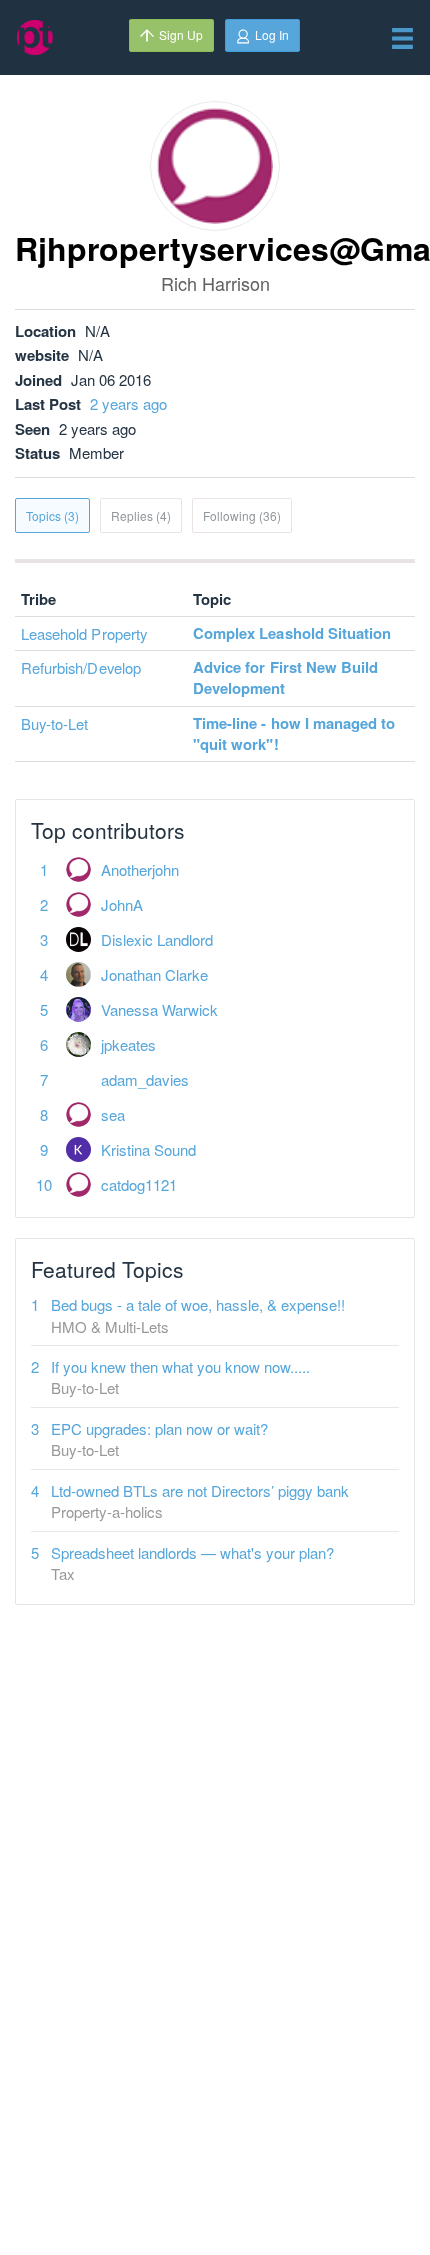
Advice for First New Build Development (285, 677)
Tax (63, 1573)
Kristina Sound (148, 1149)
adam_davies (145, 1079)
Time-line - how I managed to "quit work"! (294, 733)
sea (113, 1114)
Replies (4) (141, 515)
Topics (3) (52, 515)
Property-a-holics (107, 1511)
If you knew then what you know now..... (180, 1366)
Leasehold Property (84, 633)
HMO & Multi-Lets (110, 1326)
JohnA (122, 904)
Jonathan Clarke (154, 974)
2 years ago (128, 403)
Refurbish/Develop (81, 667)
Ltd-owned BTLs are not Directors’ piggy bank (200, 1490)
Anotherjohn (140, 869)
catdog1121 (139, 1184)
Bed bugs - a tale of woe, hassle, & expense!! (198, 1304)
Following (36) (242, 515)
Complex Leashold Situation (292, 633)
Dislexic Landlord (157, 939)
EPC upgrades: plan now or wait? (159, 1428)
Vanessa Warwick (159, 1009)
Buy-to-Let (55, 723)
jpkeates (128, 1044)
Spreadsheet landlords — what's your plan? (192, 1552)
